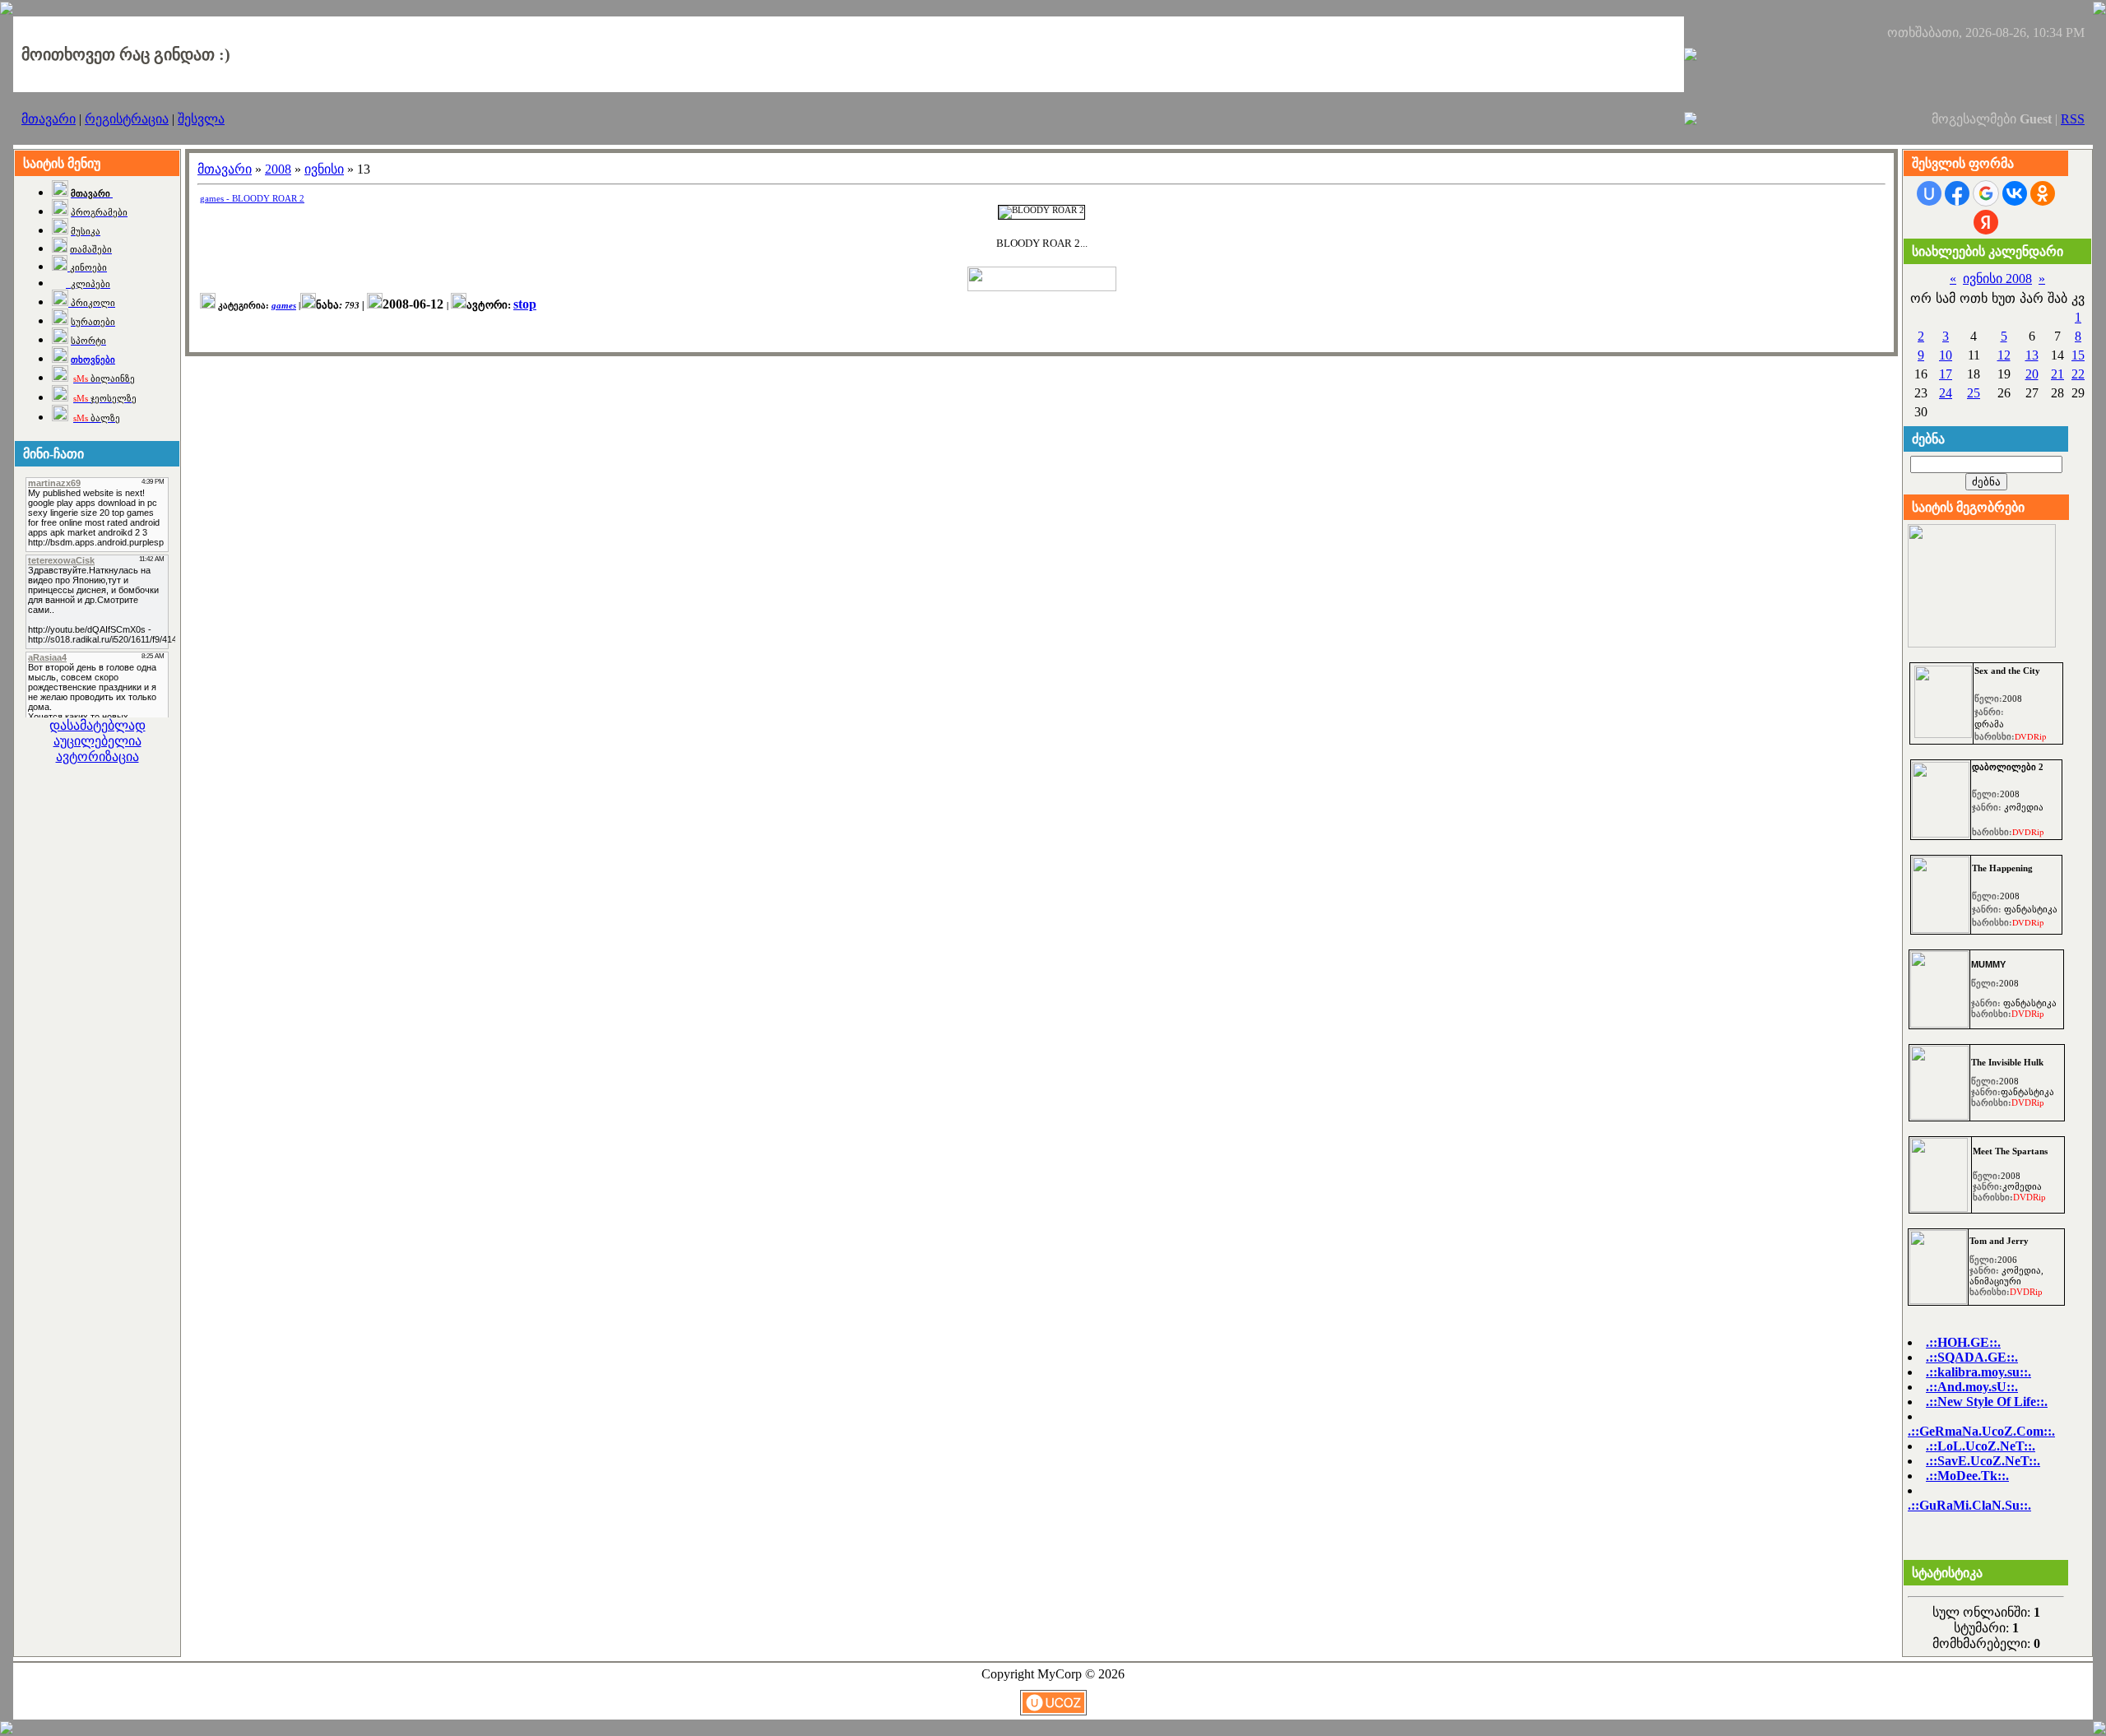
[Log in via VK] (2015, 193)
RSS (2073, 119)
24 (1946, 393)
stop (525, 304)
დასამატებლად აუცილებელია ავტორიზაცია (97, 741)
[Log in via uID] (1929, 193)
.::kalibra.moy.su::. (1978, 1372)
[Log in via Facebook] (1957, 193)
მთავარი (49, 119)
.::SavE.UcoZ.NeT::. (1983, 1461)
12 (2004, 355)
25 (1974, 393)
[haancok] (1941, 928)
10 (1946, 355)
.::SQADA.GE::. (1972, 1357)
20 (2032, 374)
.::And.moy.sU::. (1972, 1387)
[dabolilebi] (1941, 833)
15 (2078, 355)
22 (2078, 374)
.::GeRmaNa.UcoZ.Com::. (1981, 1431)
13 (2032, 355)
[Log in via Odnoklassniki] (2043, 193)
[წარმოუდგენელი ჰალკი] (1939, 1115)
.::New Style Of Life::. (1987, 1402)
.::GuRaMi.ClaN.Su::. (1969, 1505)
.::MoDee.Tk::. (1967, 1476)
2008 (278, 169)
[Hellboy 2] (1943, 733)
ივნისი (324, 169)
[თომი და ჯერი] (1938, 1300)
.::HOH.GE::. (1963, 1342)
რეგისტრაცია (127, 119)
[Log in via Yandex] (1986, 222)
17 (1946, 374)
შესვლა (201, 119)
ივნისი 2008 (1997, 279)
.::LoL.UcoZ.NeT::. (1981, 1446)
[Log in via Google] (1986, 193)
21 (2057, 374)
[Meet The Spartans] (1939, 1207)
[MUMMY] (1939, 1023)
